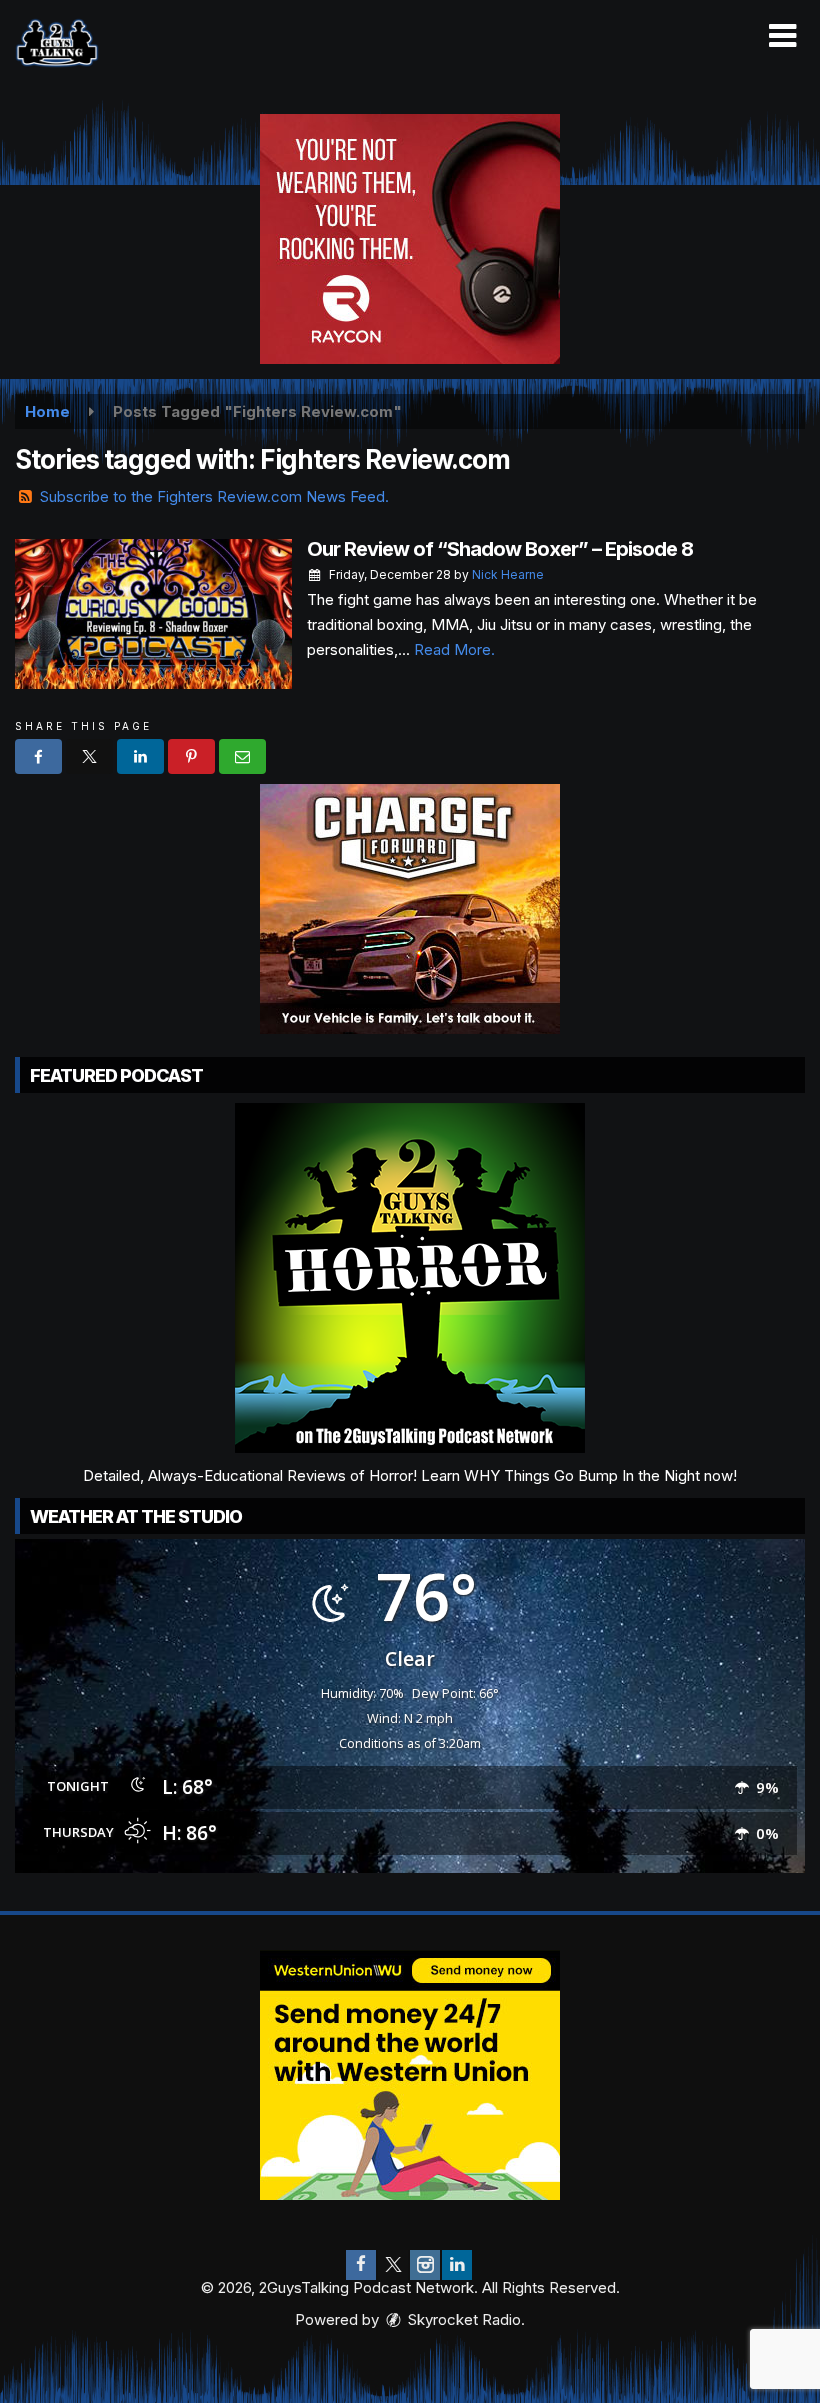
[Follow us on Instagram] (425, 2265)
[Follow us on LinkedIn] (457, 2265)
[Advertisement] (410, 239)
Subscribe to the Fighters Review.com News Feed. (214, 496)
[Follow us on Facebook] (361, 2265)
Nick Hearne (508, 574)
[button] (782, 36)
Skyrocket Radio (462, 2319)
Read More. (454, 649)
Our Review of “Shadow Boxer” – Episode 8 (500, 549)
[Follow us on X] (393, 2265)
